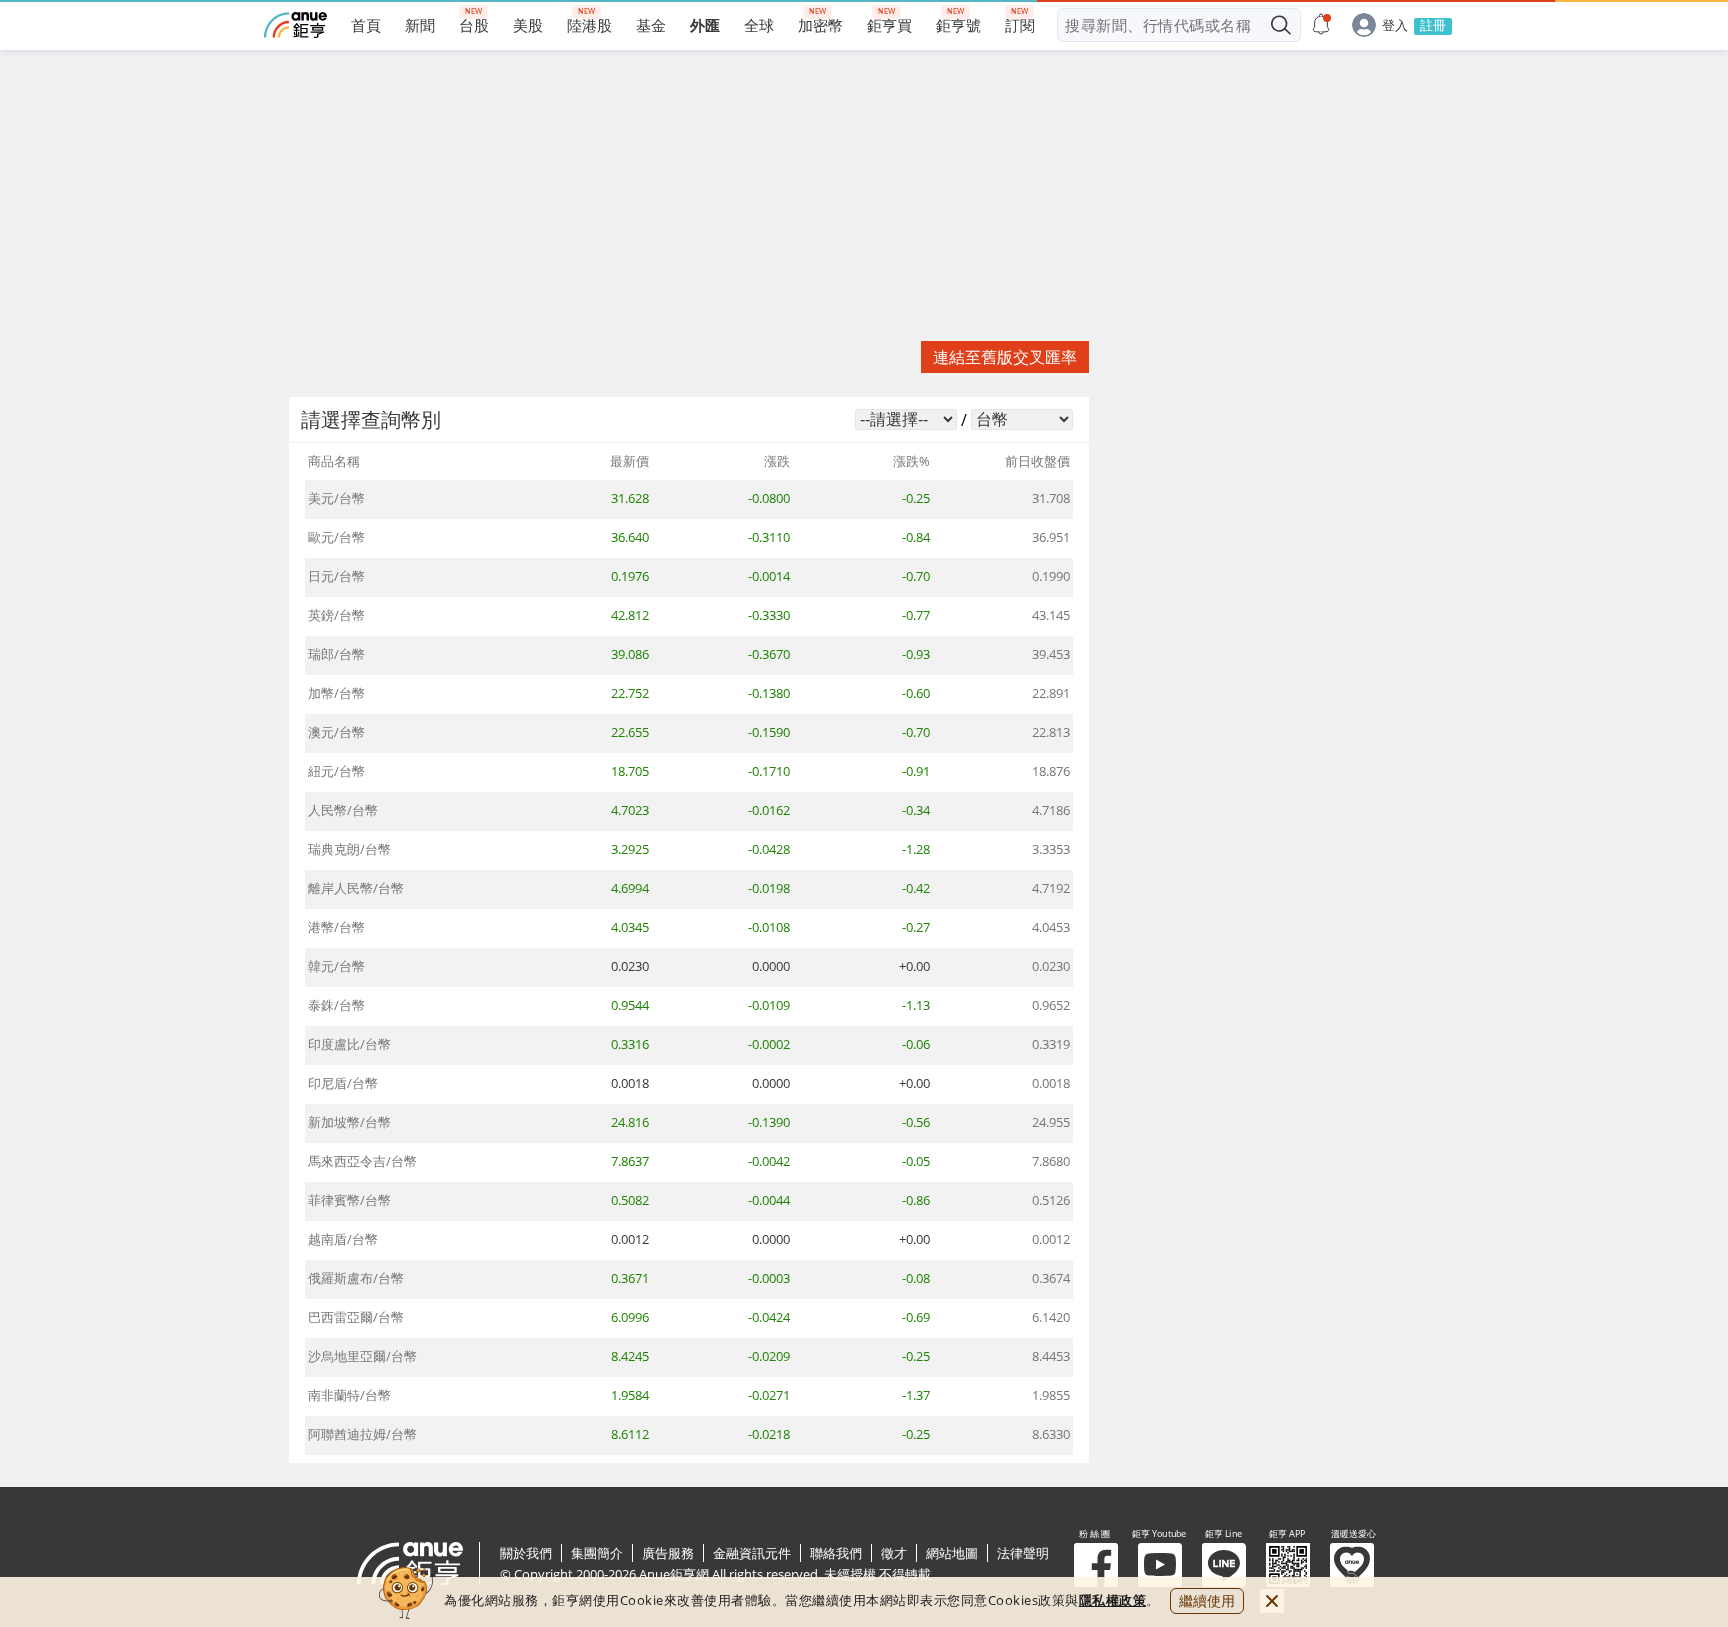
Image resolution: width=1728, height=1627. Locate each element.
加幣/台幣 (336, 693)
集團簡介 (597, 1553)
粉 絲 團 (1096, 1565)
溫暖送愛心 (1352, 1565)
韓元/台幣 (336, 966)
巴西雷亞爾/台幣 (356, 1317)
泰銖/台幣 (336, 1005)
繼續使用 (1207, 1600)
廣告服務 (668, 1553)
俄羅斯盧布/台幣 (356, 1278)
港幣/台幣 (336, 927)
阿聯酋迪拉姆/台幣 (362, 1434)
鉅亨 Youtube (1160, 1565)
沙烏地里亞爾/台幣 (362, 1356)
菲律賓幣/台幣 (349, 1200)
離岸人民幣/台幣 (356, 888)
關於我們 (526, 1553)
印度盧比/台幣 (349, 1044)
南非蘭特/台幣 (349, 1395)
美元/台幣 (336, 498)
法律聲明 (1023, 1553)
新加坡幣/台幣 (349, 1122)
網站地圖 (952, 1553)
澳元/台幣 (336, 732)
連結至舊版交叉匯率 (1005, 357)
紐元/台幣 (336, 771)
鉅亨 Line (1224, 1565)
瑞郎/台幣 (336, 654)
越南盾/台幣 (343, 1239)
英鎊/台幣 (336, 615)
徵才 (894, 1553)
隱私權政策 (1113, 1600)
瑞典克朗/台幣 (349, 849)
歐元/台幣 (336, 537)
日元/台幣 (336, 576)
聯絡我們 (836, 1553)
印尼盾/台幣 (343, 1083)
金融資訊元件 (752, 1553)
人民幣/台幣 (343, 810)
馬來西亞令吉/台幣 (362, 1161)
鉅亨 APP (1288, 1565)
